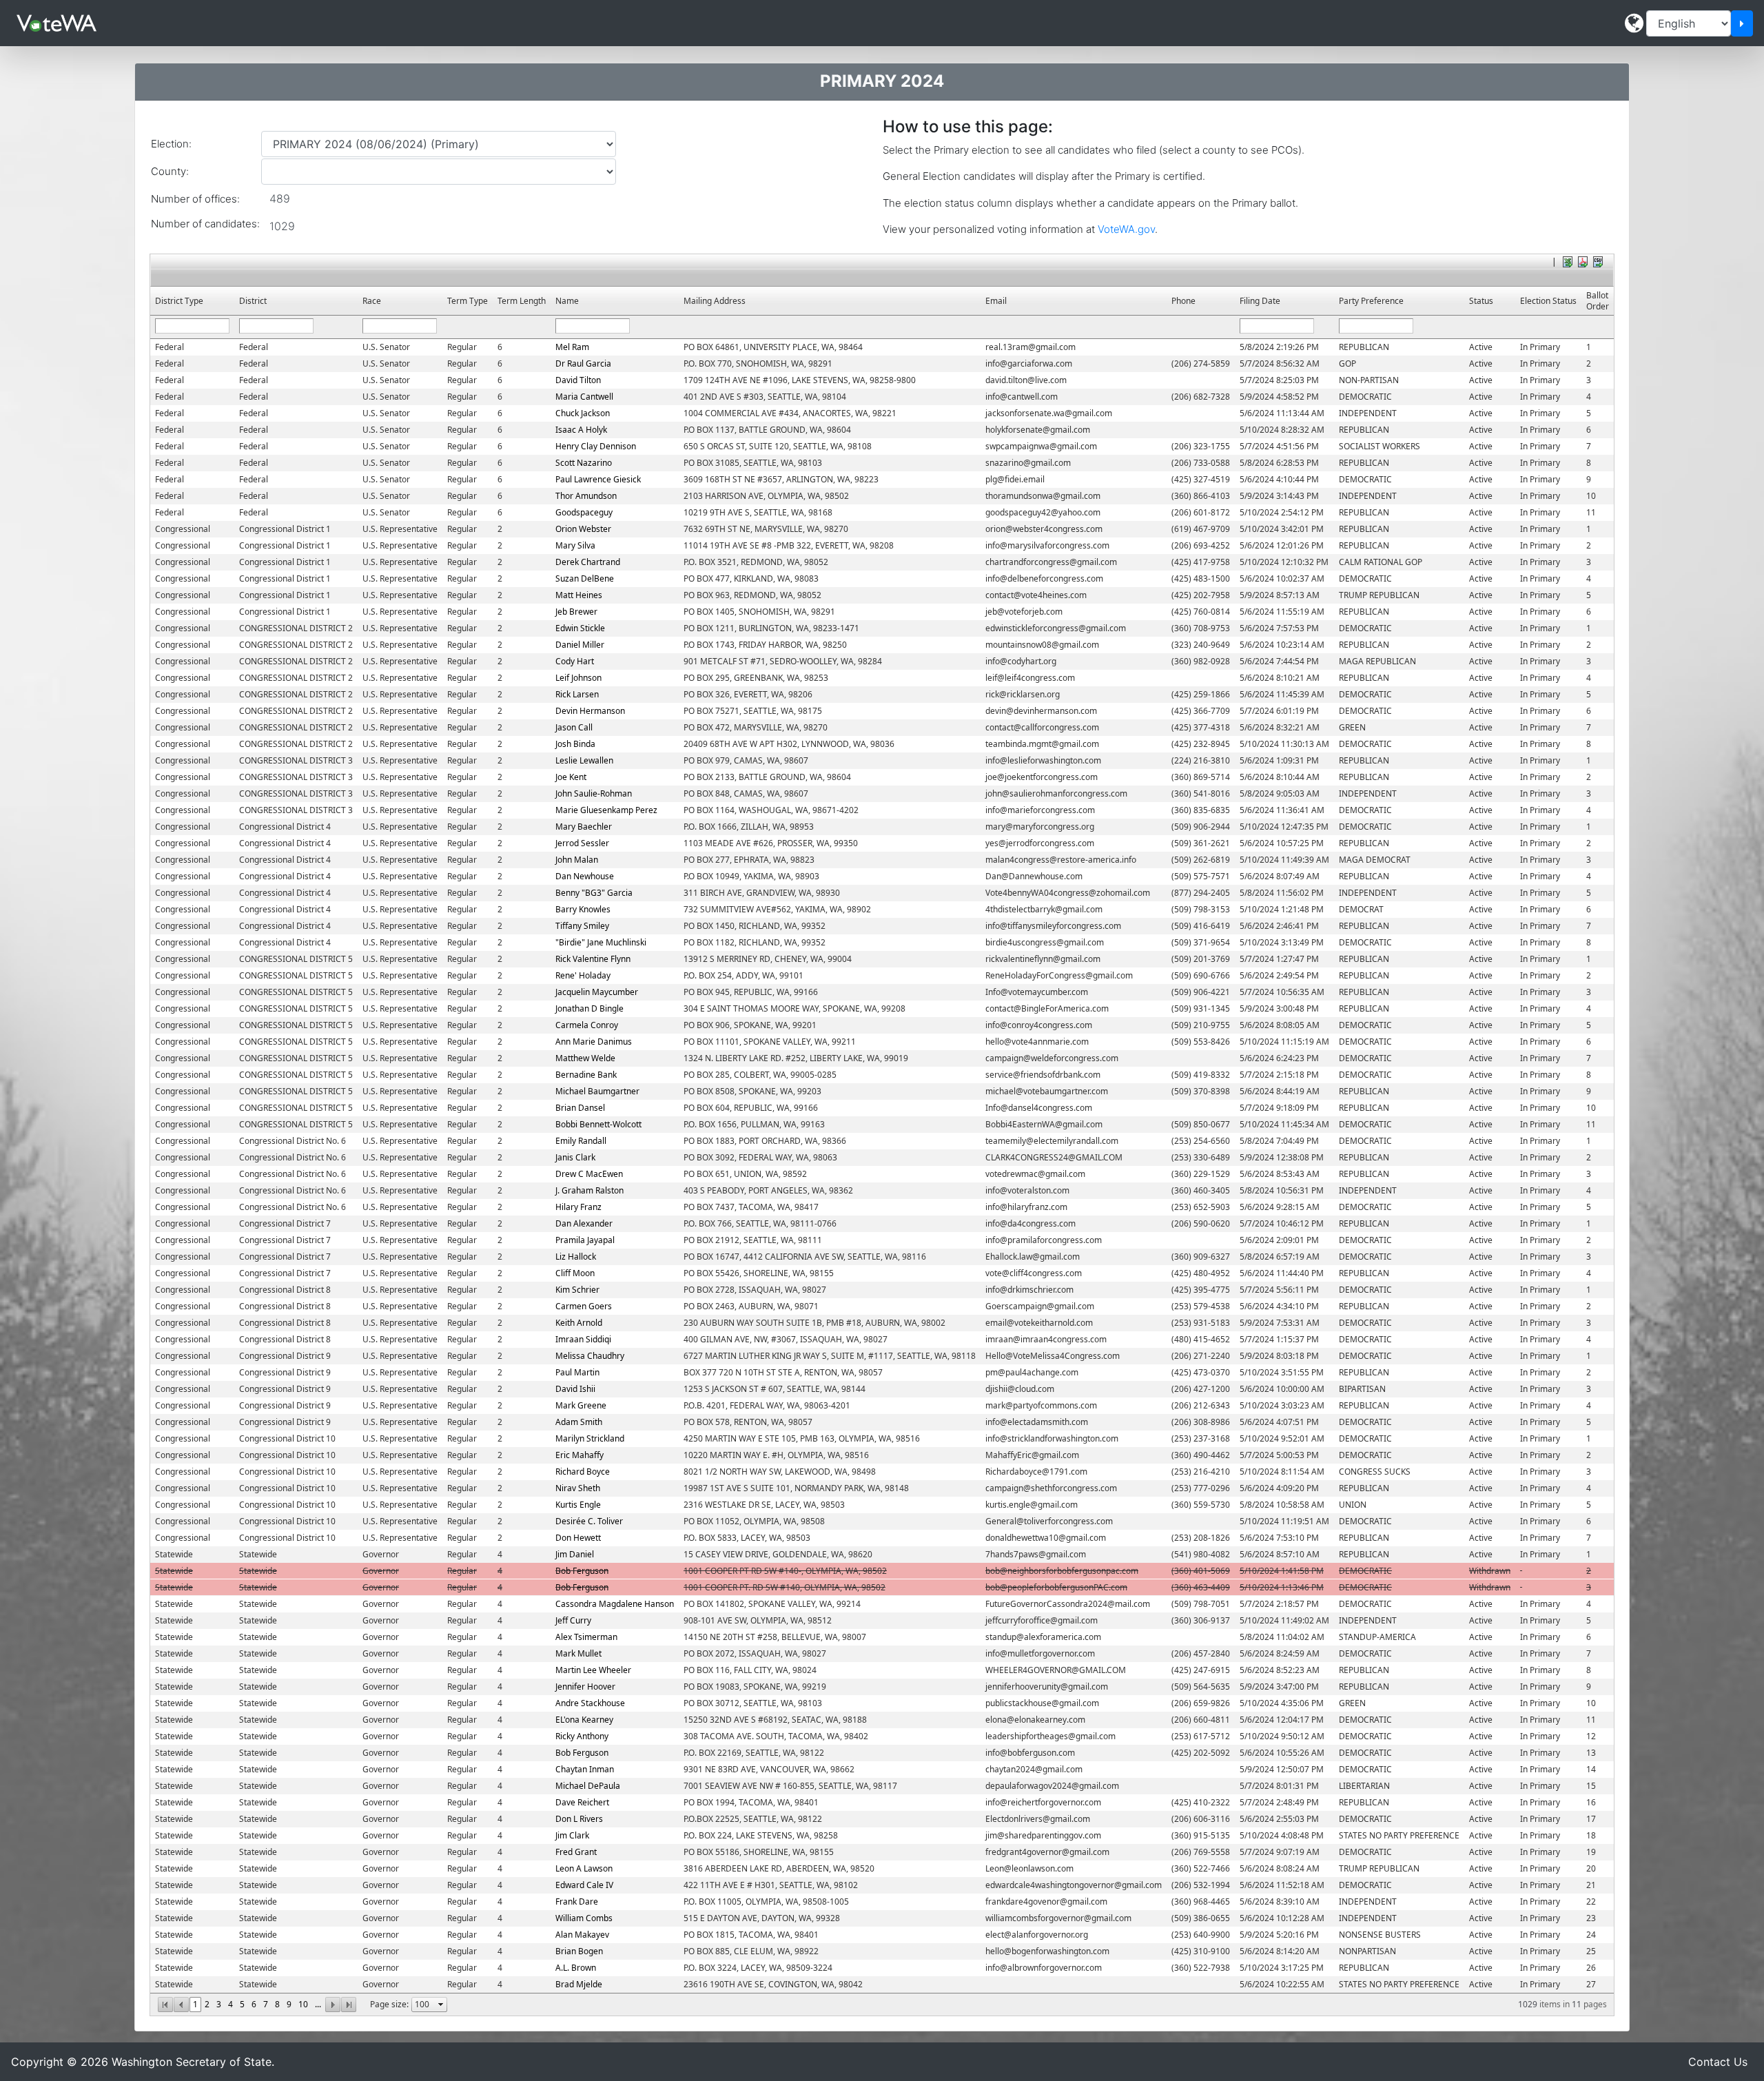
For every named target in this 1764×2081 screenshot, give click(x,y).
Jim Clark (572, 1835)
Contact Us (1718, 2062)
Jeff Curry (573, 1620)
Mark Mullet (578, 1653)
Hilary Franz (578, 1207)
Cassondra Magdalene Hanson (615, 1604)
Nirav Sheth (578, 1488)
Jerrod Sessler (582, 843)
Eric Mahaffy (580, 1455)
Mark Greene (581, 1405)
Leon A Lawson (584, 1868)
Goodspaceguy (584, 512)
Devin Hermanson (590, 711)
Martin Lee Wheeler (593, 1670)
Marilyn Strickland (590, 1438)
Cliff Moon (575, 1273)
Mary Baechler (584, 827)
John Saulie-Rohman (594, 793)
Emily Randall (581, 1141)
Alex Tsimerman (586, 1637)
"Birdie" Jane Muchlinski (601, 942)
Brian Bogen (579, 1951)
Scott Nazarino (584, 463)
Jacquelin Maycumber (597, 992)
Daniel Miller (580, 645)
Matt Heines (579, 595)
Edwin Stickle (580, 628)
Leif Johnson (578, 678)
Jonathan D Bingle (589, 1008)
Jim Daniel (575, 1554)
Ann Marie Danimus (594, 1042)
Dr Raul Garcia (583, 363)
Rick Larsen (577, 694)
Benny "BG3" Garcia (594, 893)
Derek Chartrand (588, 562)
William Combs (584, 1918)
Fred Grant (576, 1852)
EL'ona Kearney (584, 1720)
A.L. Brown (576, 1968)
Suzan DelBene (585, 578)
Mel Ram (572, 347)
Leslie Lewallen (584, 760)
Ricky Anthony (582, 1736)
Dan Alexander (584, 1223)
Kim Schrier (577, 1290)
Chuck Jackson (583, 413)
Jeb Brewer (576, 612)
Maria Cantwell (584, 397)
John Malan (577, 860)
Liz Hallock (576, 1257)
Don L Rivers (579, 1819)
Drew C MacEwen (589, 1174)
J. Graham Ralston (589, 1190)
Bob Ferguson (582, 1571)
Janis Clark (575, 1157)
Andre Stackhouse (590, 1703)
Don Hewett (578, 1538)
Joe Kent (571, 777)
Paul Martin (577, 1372)
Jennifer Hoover (585, 1687)
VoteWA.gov (1126, 229)
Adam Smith (579, 1422)
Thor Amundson (586, 496)
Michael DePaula (588, 1786)
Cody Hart (575, 661)
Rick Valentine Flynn (593, 959)
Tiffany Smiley (582, 926)
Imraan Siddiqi (583, 1339)
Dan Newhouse (585, 876)
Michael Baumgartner (597, 1091)
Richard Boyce (583, 1472)
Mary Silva (575, 545)
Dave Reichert (582, 1802)
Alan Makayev (582, 1935)
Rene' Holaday (583, 975)
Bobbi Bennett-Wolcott (598, 1124)
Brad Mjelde (579, 1984)
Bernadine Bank (586, 1075)
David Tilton (578, 380)
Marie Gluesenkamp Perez (606, 810)
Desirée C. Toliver (589, 1521)
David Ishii (575, 1389)
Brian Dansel (580, 1108)
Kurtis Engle (578, 1505)
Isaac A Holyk (581, 430)
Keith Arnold (579, 1323)
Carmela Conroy (587, 1025)
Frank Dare (577, 1901)
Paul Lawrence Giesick (598, 479)
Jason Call (574, 727)
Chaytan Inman (585, 1769)
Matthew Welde (585, 1058)
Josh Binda (575, 744)
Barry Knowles (583, 909)
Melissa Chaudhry (590, 1356)
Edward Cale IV (584, 1885)
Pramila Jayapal (585, 1240)
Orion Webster (583, 529)
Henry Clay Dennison (596, 446)
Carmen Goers (584, 1306)
